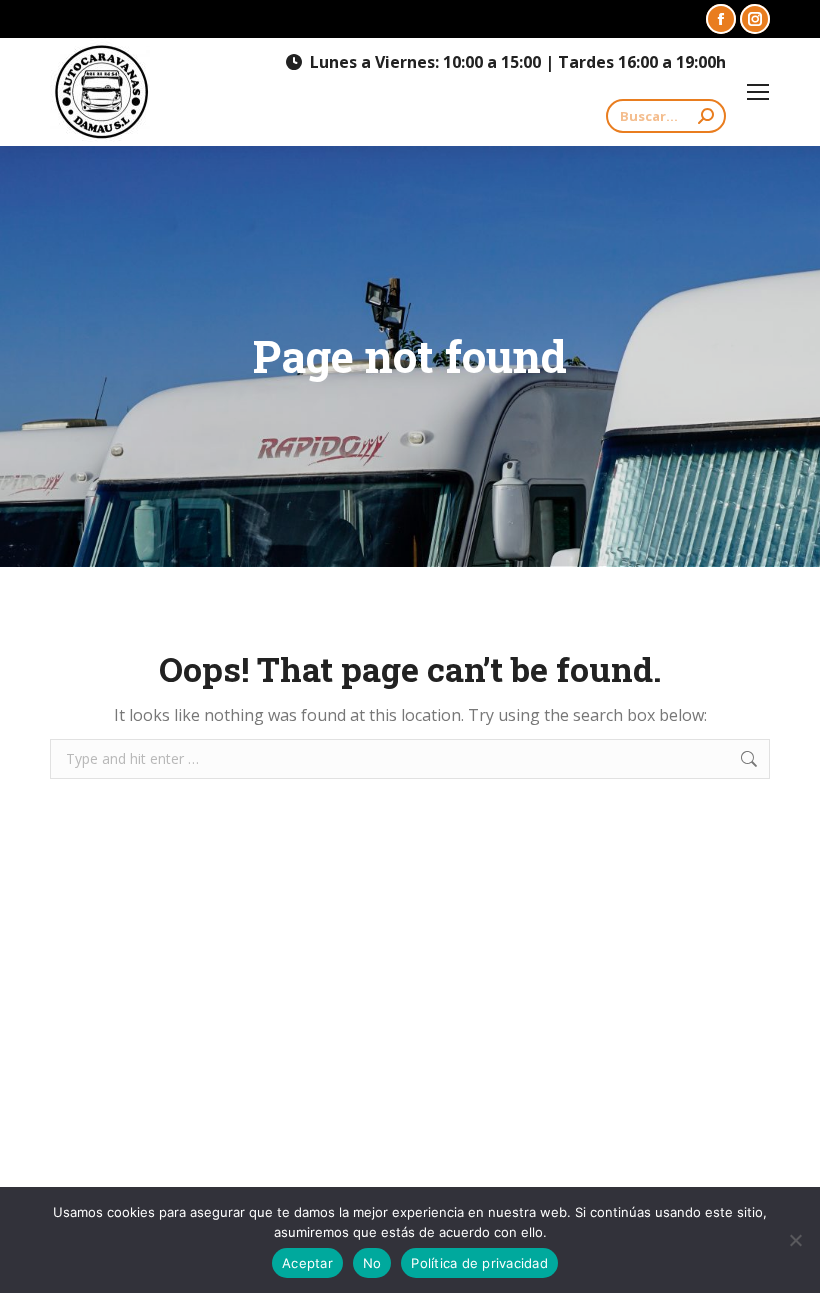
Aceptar (307, 1263)
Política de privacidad (479, 1263)
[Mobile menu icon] (758, 92)
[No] (795, 1240)
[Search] (706, 116)
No (372, 1263)
